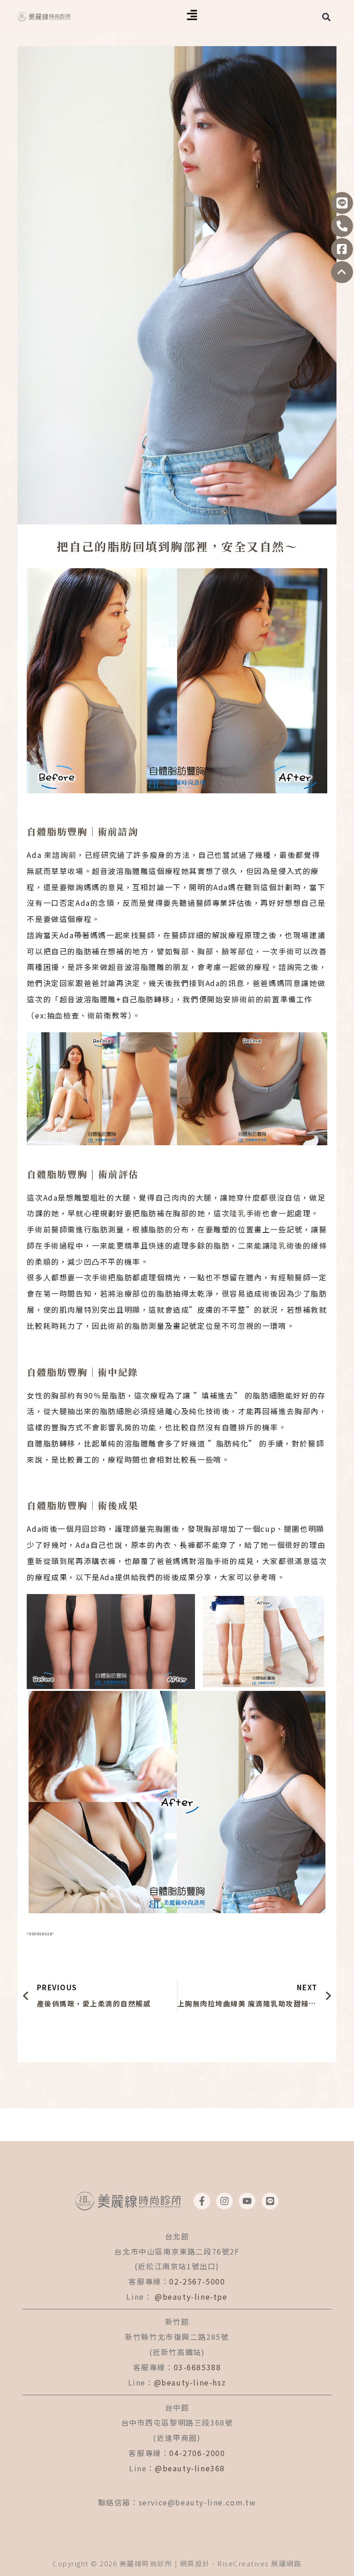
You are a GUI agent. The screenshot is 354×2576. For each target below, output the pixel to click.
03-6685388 (198, 2367)
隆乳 (238, 1213)
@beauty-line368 (190, 2468)
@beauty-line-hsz (190, 2382)
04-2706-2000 (197, 2453)
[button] (192, 16)
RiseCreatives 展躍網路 (259, 2563)
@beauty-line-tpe (191, 2296)
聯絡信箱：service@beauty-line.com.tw (177, 2502)
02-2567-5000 (197, 2281)
